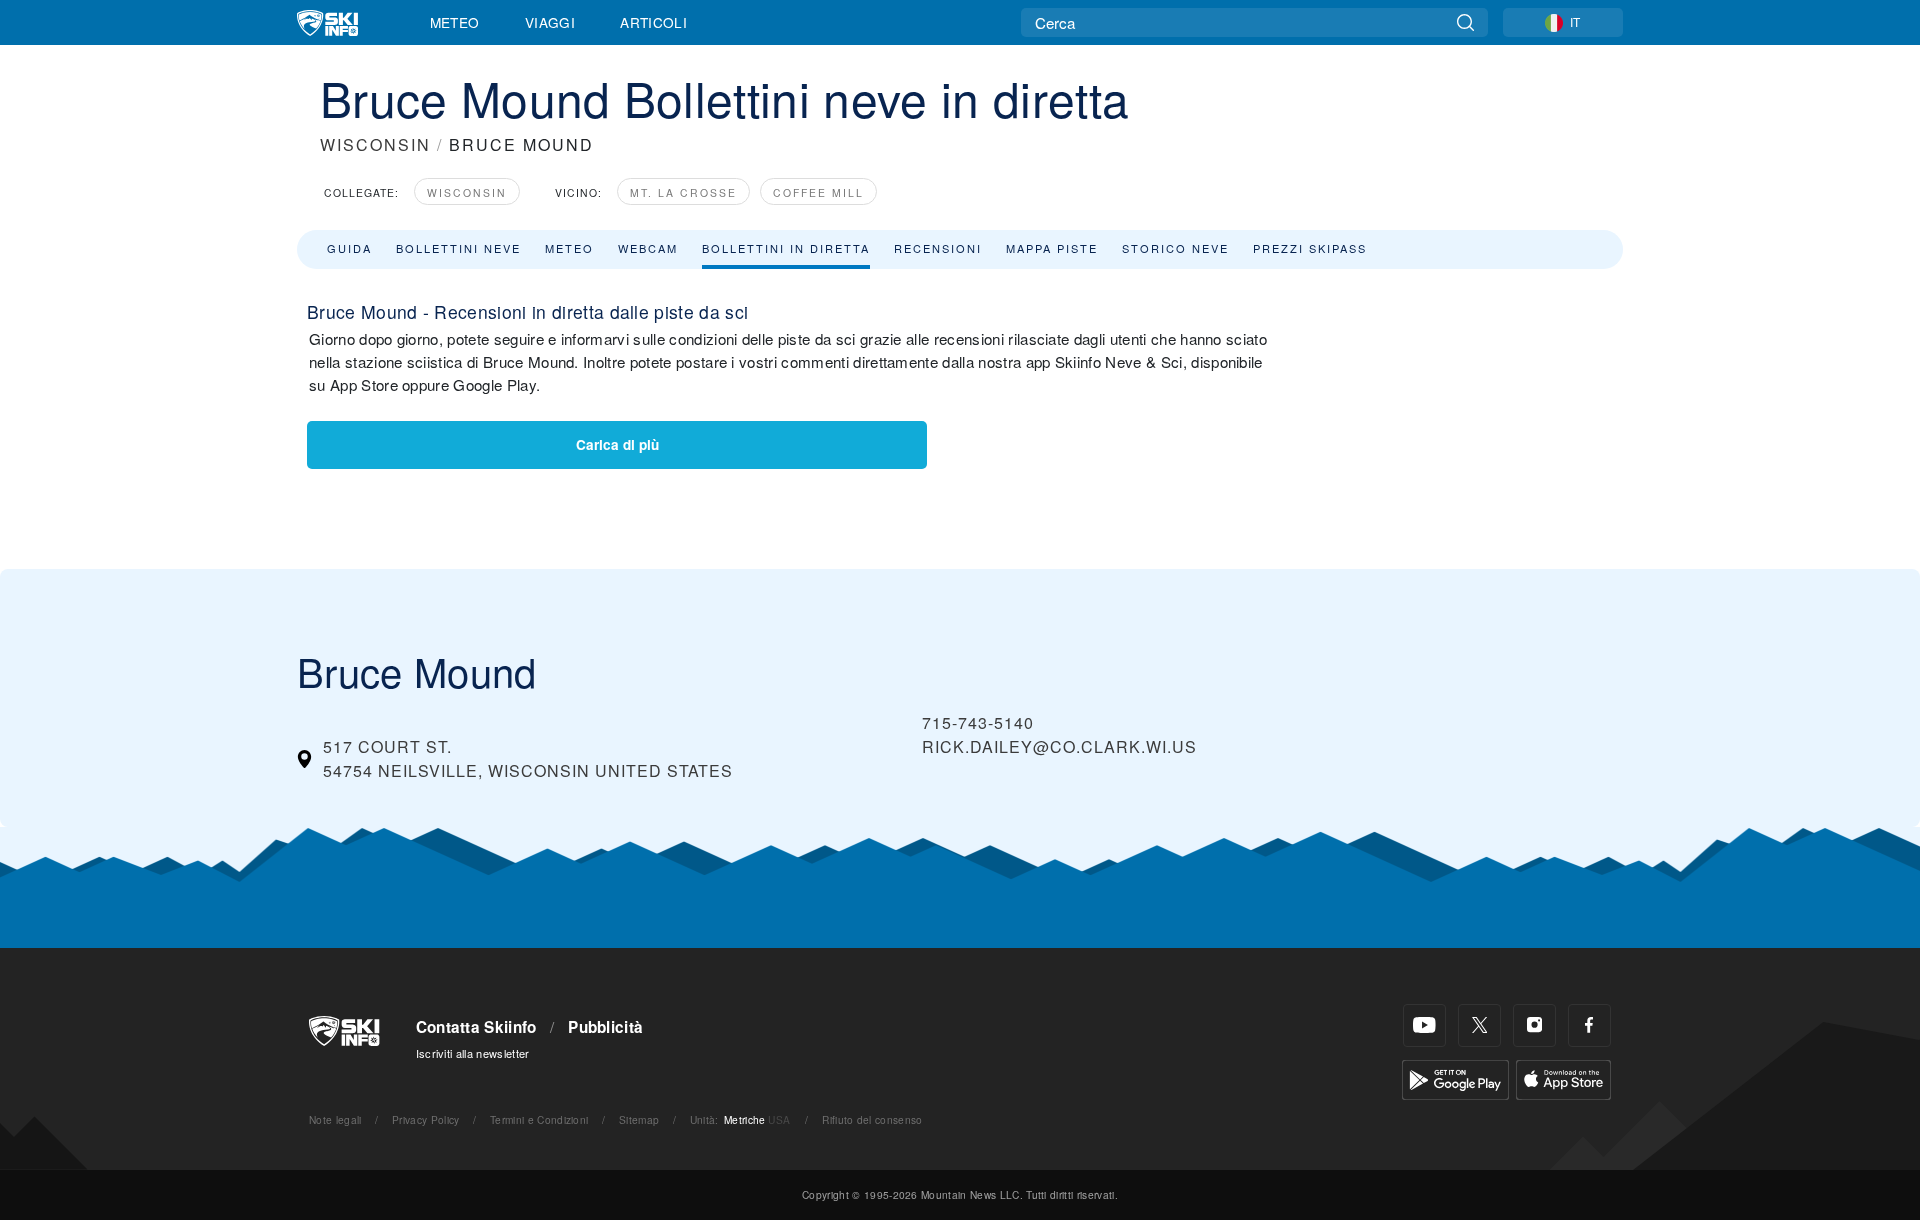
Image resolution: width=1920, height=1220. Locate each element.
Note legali (335, 1119)
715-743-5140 (978, 722)
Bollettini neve (458, 248)
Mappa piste (1052, 248)
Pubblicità (605, 1027)
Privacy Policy (425, 1119)
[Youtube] (1424, 1025)
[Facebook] (1589, 1025)
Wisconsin (467, 192)
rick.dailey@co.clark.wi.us (1059, 746)
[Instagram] (1534, 1025)
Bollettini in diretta (786, 248)
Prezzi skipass (1310, 248)
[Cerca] (1465, 22)
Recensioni (938, 248)
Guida (349, 248)
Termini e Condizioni (539, 1119)
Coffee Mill (818, 192)
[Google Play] (1455, 1077)
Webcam (648, 248)
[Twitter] (1479, 1025)
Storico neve (1175, 248)
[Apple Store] (1563, 1077)
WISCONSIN (375, 144)
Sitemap (639, 1119)
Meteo (455, 22)
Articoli (653, 22)
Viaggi (550, 22)
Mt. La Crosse (683, 192)
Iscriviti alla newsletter (473, 1053)
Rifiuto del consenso (872, 1119)
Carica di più (617, 444)
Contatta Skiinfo (476, 1027)
